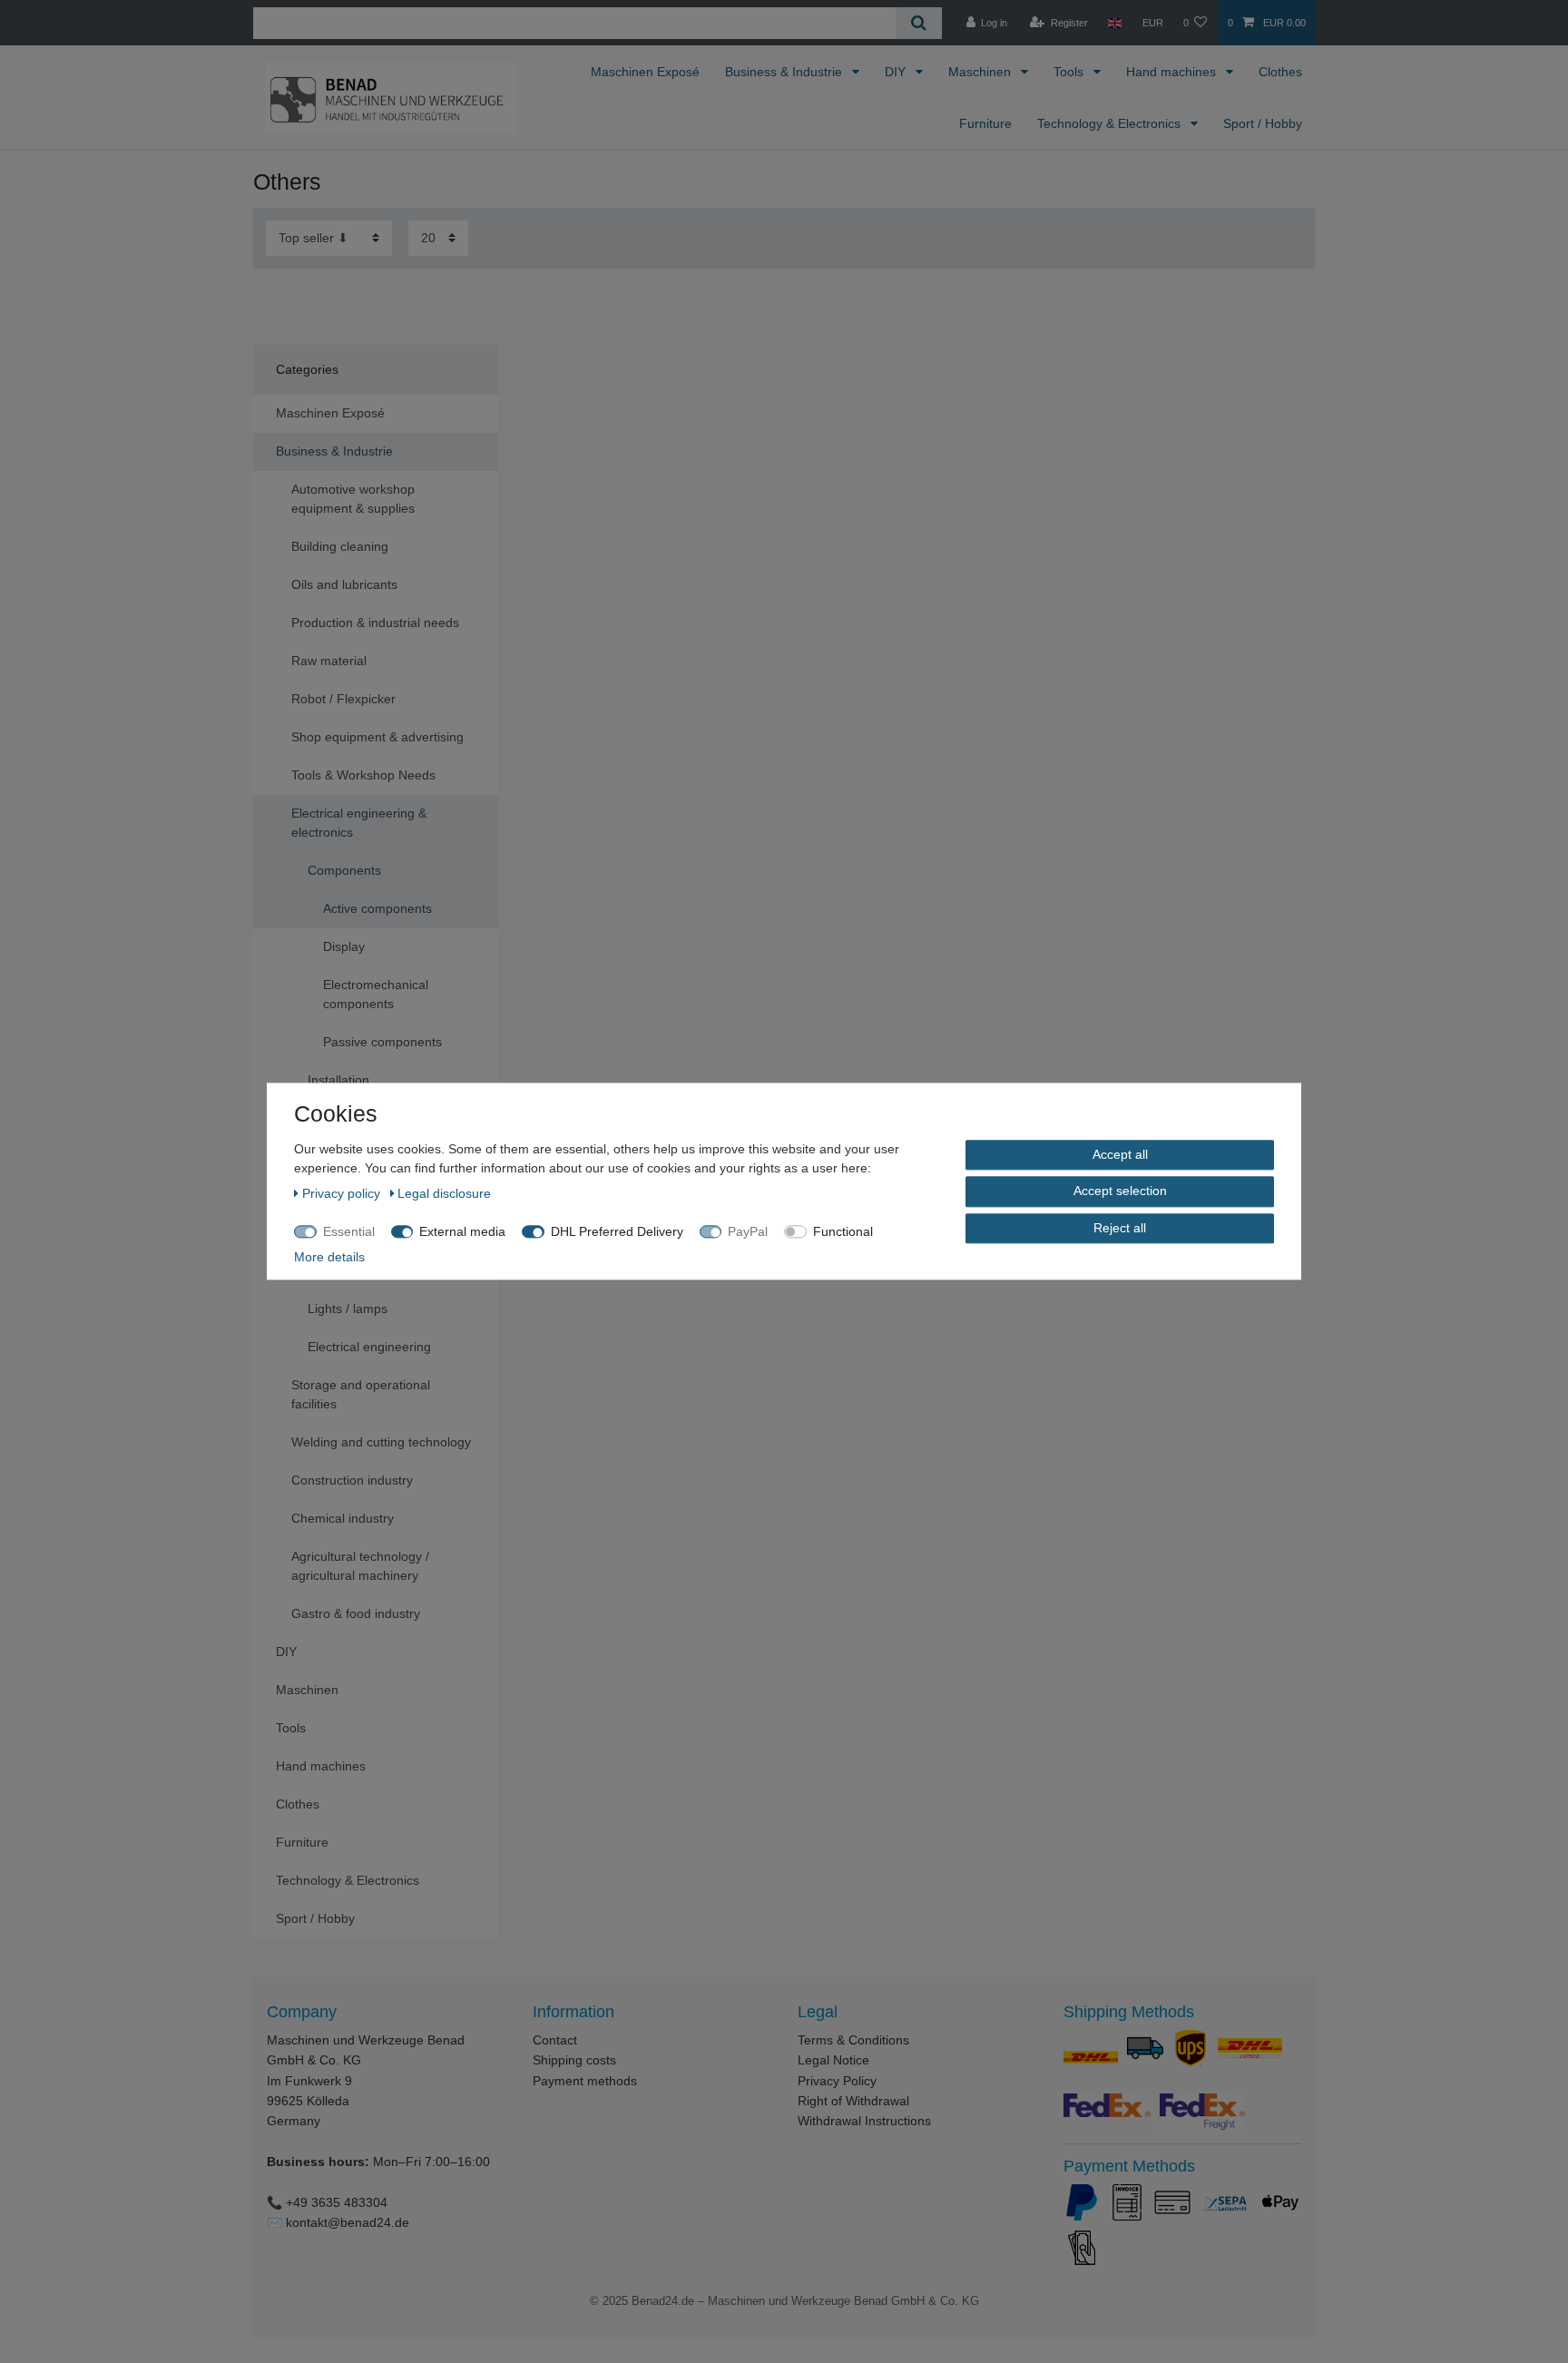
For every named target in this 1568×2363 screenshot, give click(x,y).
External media (462, 1231)
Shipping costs (574, 2060)
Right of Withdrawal (853, 2101)
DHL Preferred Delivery (617, 1231)
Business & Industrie (785, 72)
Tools (1070, 72)
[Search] (919, 23)
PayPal (748, 1231)
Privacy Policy (837, 2081)
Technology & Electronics (1111, 123)
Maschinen (981, 72)
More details (329, 1257)
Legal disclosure (444, 1193)
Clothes (1280, 72)
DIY (897, 72)
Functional (843, 1231)
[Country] (1115, 23)
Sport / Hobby (1263, 123)
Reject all (1120, 1228)
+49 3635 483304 (337, 2202)
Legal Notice (833, 2060)
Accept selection (1120, 1191)
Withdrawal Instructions (864, 2121)
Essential (349, 1231)
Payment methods (585, 2081)
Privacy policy (343, 1193)
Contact (555, 2040)
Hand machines (1173, 72)
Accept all (1120, 1154)
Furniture (985, 123)
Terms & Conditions (853, 2040)
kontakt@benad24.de (348, 2222)
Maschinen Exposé (645, 72)
